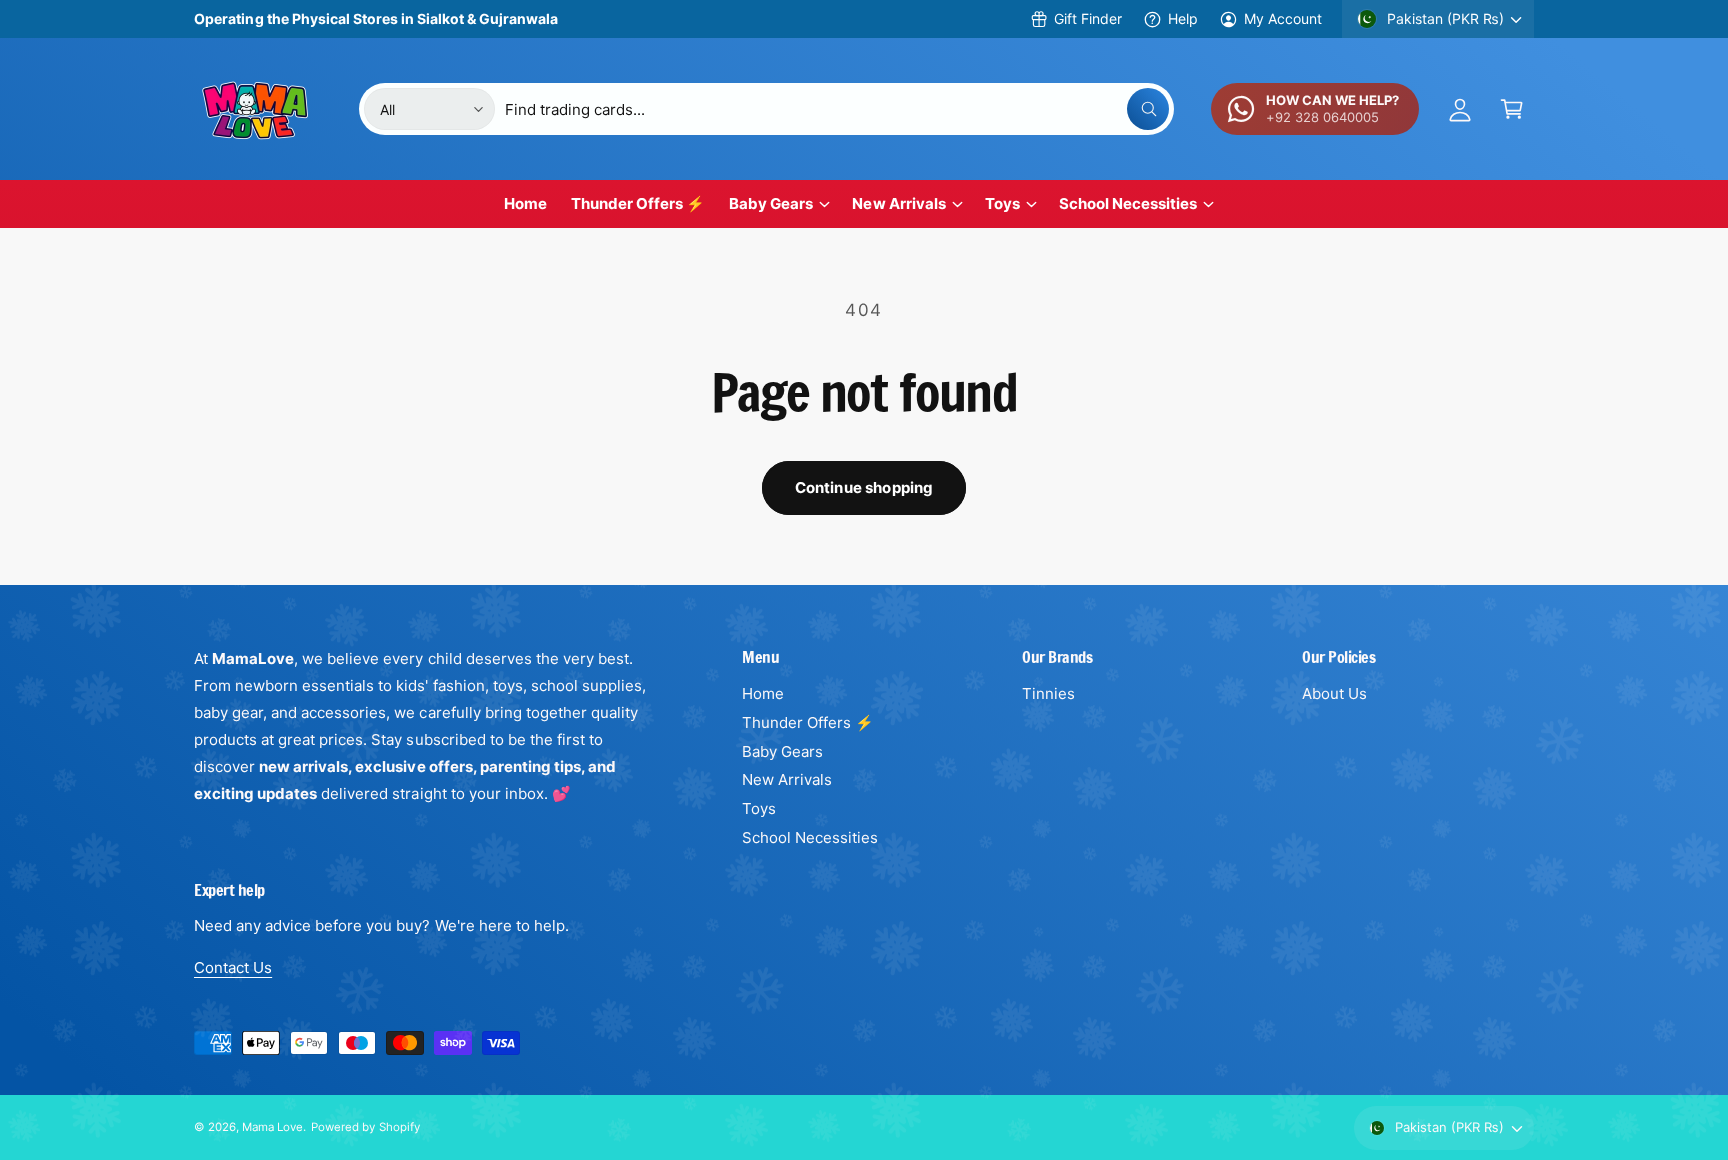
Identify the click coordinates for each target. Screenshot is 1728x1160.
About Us (1334, 693)
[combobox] (837, 109)
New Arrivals (898, 203)
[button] (1512, 109)
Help (1183, 18)
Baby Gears (771, 203)
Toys (1002, 203)
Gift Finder (1087, 18)
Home (763, 693)
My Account (1283, 18)
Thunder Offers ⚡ (808, 722)
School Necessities (1128, 203)
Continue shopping (864, 487)
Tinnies (1048, 693)
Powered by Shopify (365, 1127)
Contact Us (233, 967)
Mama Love (272, 1127)
